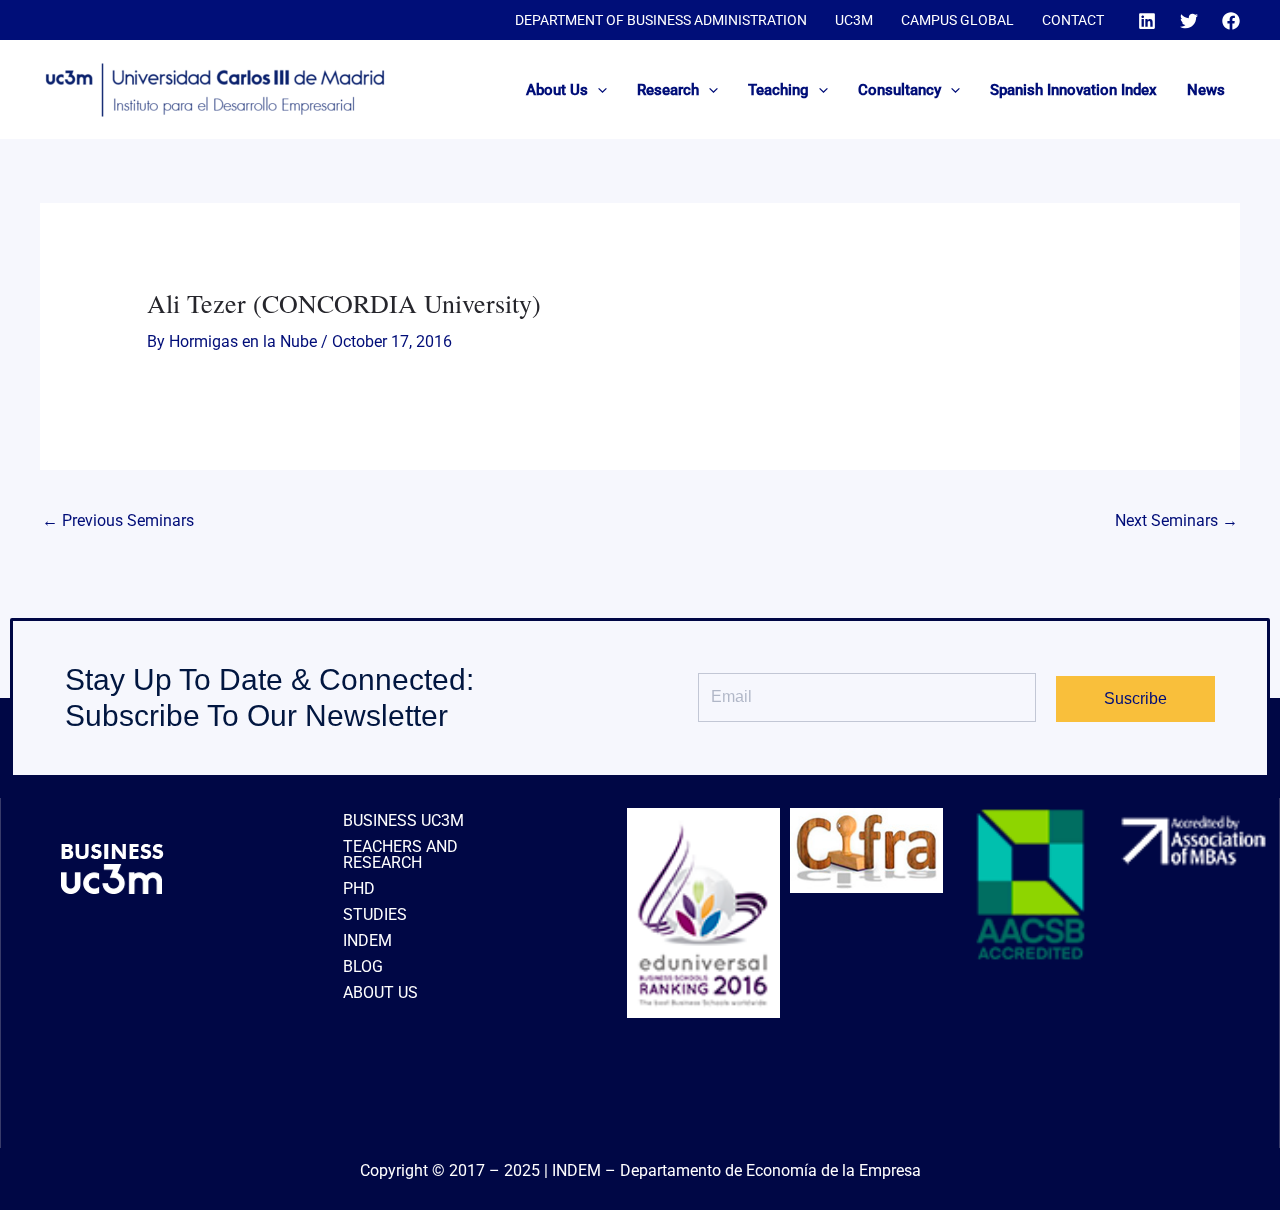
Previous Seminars (118, 520)
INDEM (367, 940)
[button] (597, 90)
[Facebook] (1231, 21)
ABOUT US (380, 992)
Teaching (778, 90)
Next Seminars (1176, 520)
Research (668, 90)
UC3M (854, 20)
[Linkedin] (1147, 21)
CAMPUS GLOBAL (957, 20)
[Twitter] (1189, 21)
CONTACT (1073, 20)
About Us (557, 90)
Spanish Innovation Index (1073, 90)
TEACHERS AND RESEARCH (400, 854)
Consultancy (899, 90)
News (1206, 90)
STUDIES (375, 914)
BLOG (363, 966)
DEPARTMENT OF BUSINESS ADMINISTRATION (661, 20)
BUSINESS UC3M (403, 820)
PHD (359, 888)
